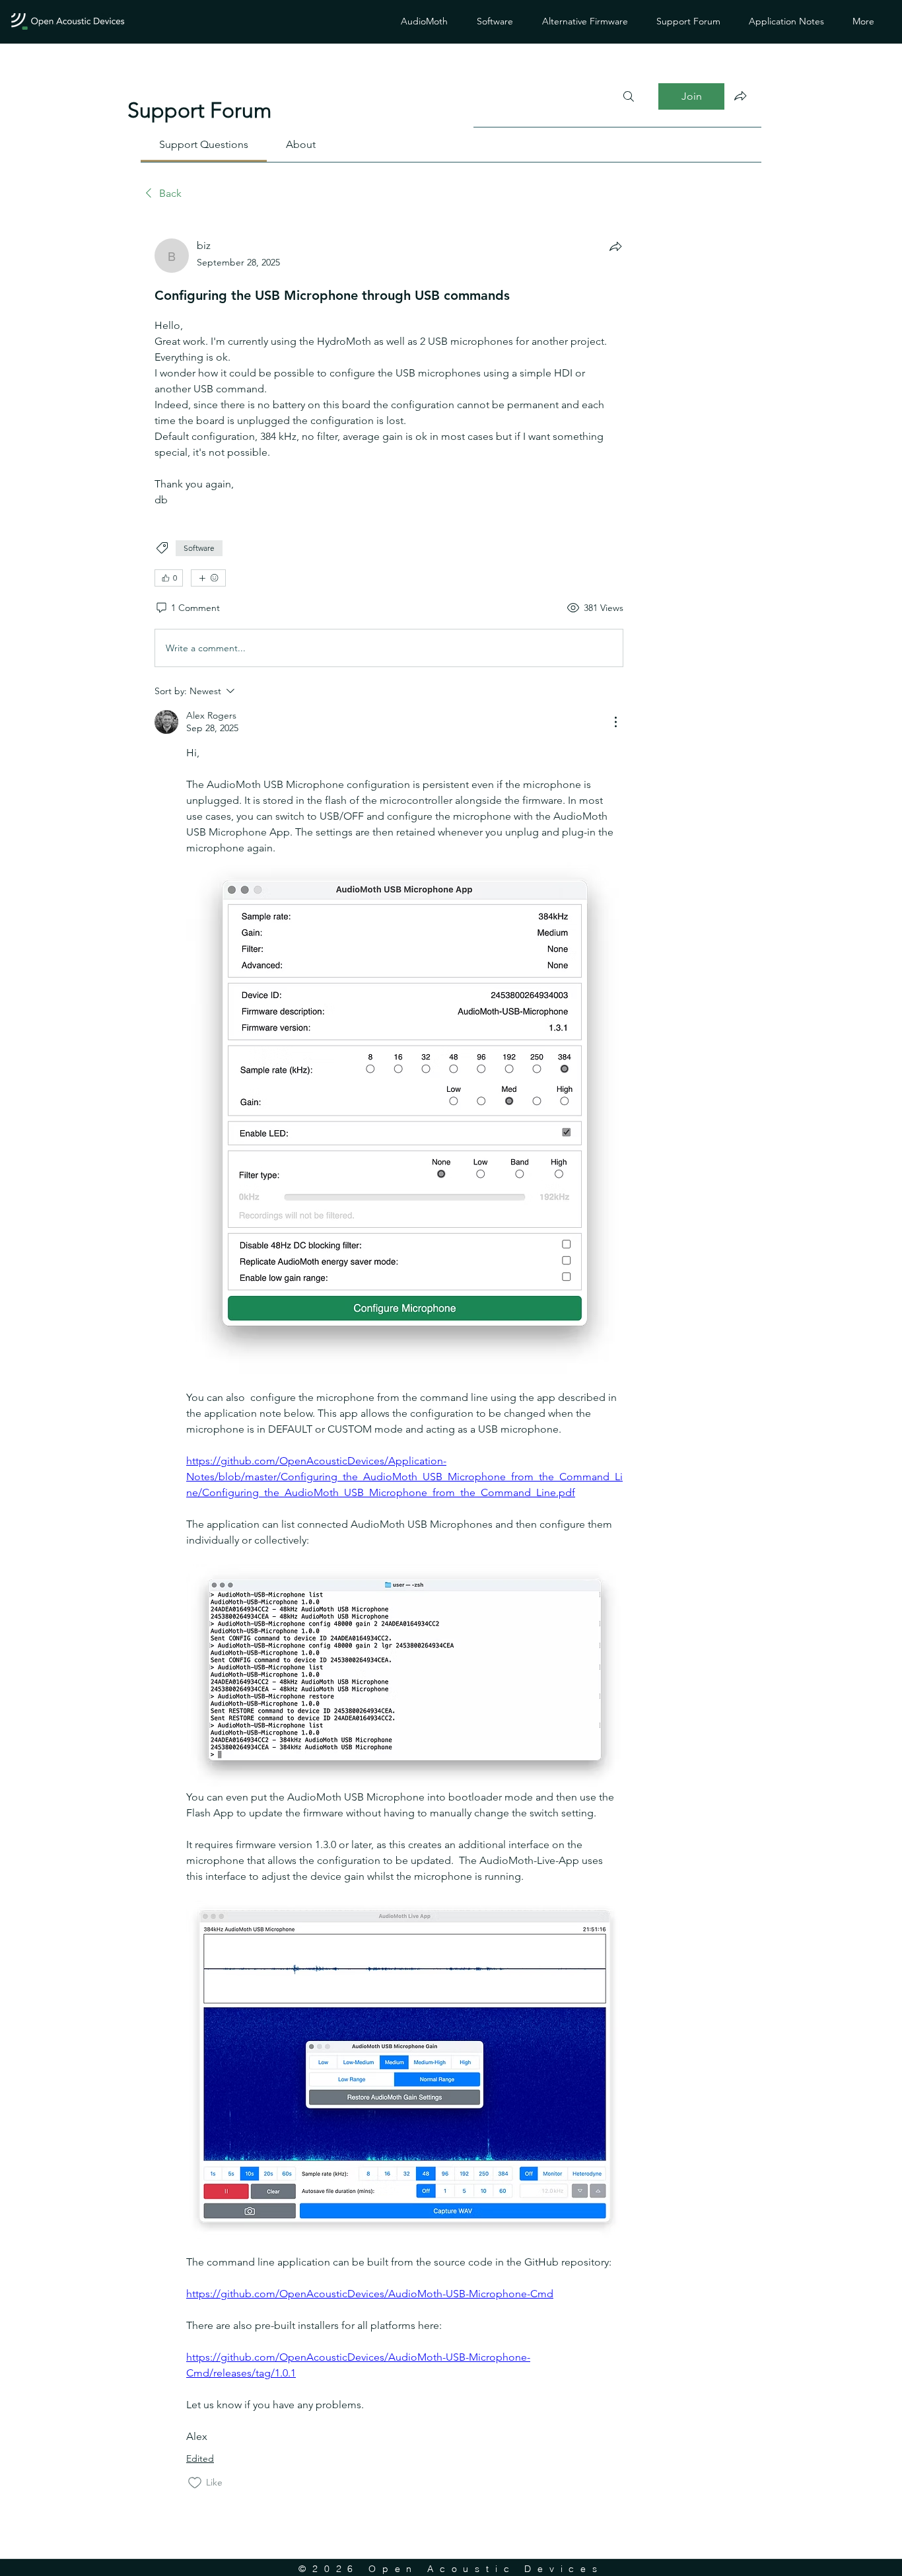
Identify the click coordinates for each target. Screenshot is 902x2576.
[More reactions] (208, 578)
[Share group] (740, 96)
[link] (204, 144)
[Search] (629, 96)
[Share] (615, 246)
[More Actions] (615, 722)
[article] (389, 1364)
